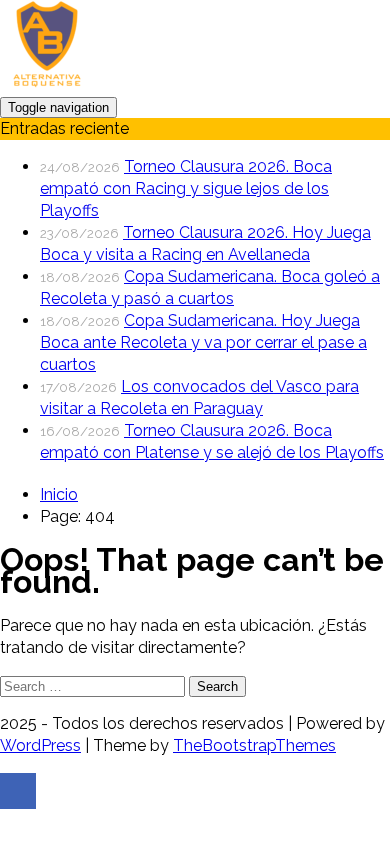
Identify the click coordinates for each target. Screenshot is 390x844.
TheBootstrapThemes (254, 745)
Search (217, 686)
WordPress (40, 745)
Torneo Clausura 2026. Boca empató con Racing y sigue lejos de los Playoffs (186, 188)
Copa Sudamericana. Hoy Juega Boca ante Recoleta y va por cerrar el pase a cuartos (203, 342)
